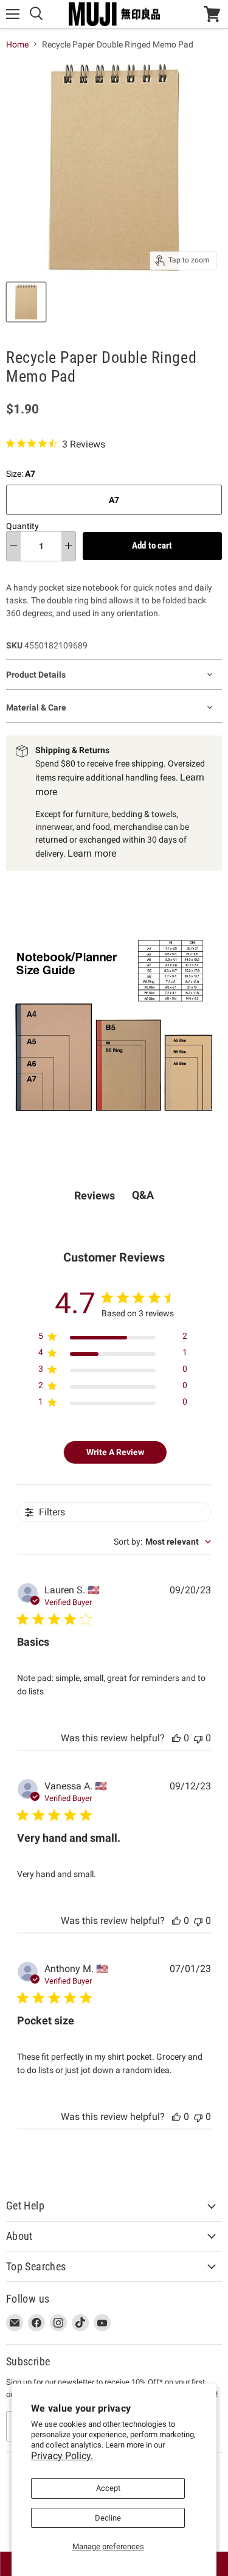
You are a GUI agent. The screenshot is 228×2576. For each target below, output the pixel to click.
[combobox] (162, 1542)
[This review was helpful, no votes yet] (176, 1738)
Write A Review (115, 1452)
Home (17, 44)
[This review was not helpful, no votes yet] (198, 1738)
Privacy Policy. (62, 2456)
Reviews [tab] (95, 1195)
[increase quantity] (68, 546)
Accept (108, 2488)
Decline (108, 2518)
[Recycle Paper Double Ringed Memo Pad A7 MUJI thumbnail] (26, 302)
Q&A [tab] (143, 1195)
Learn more (92, 853)
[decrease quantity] (14, 546)
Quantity (22, 526)
